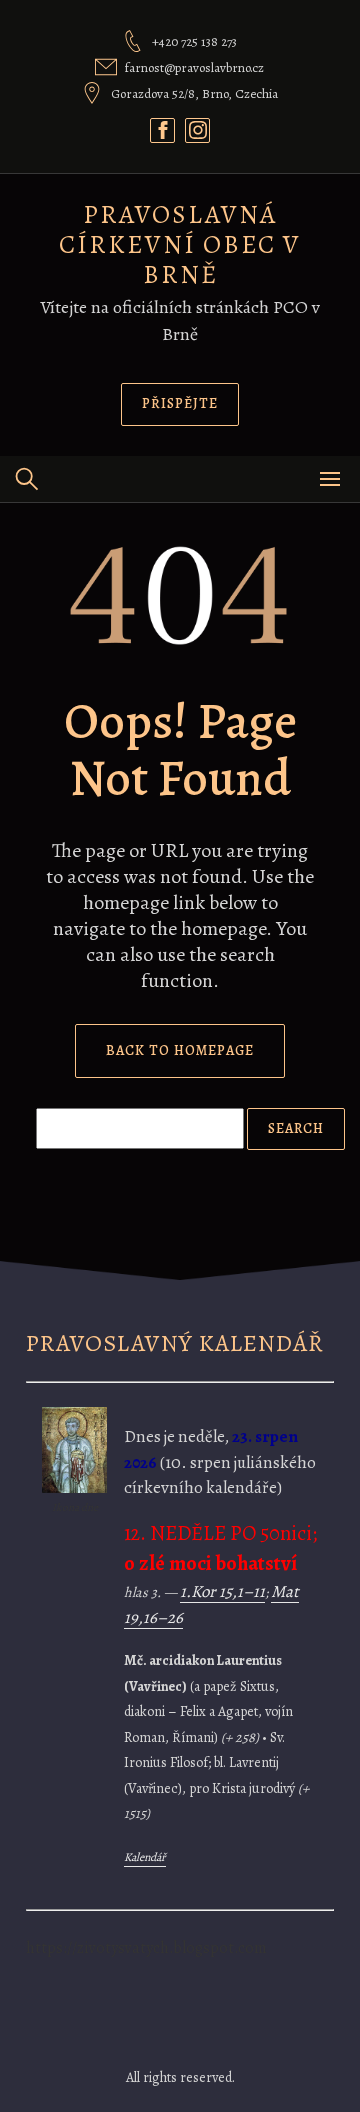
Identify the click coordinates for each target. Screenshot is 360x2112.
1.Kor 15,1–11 (222, 1591)
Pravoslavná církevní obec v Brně (180, 244)
